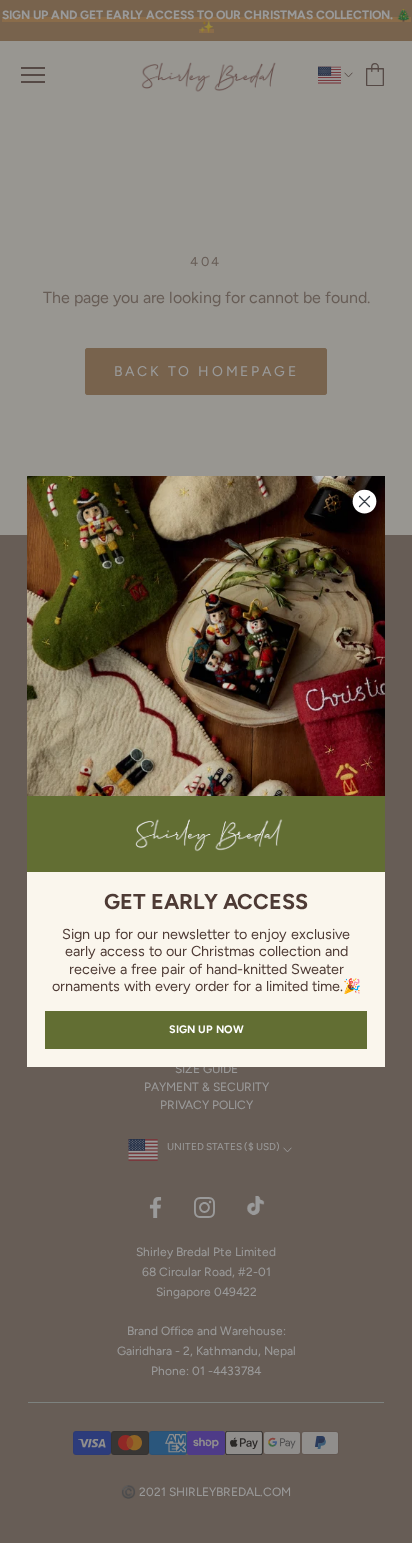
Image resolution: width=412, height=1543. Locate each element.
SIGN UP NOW (206, 1029)
